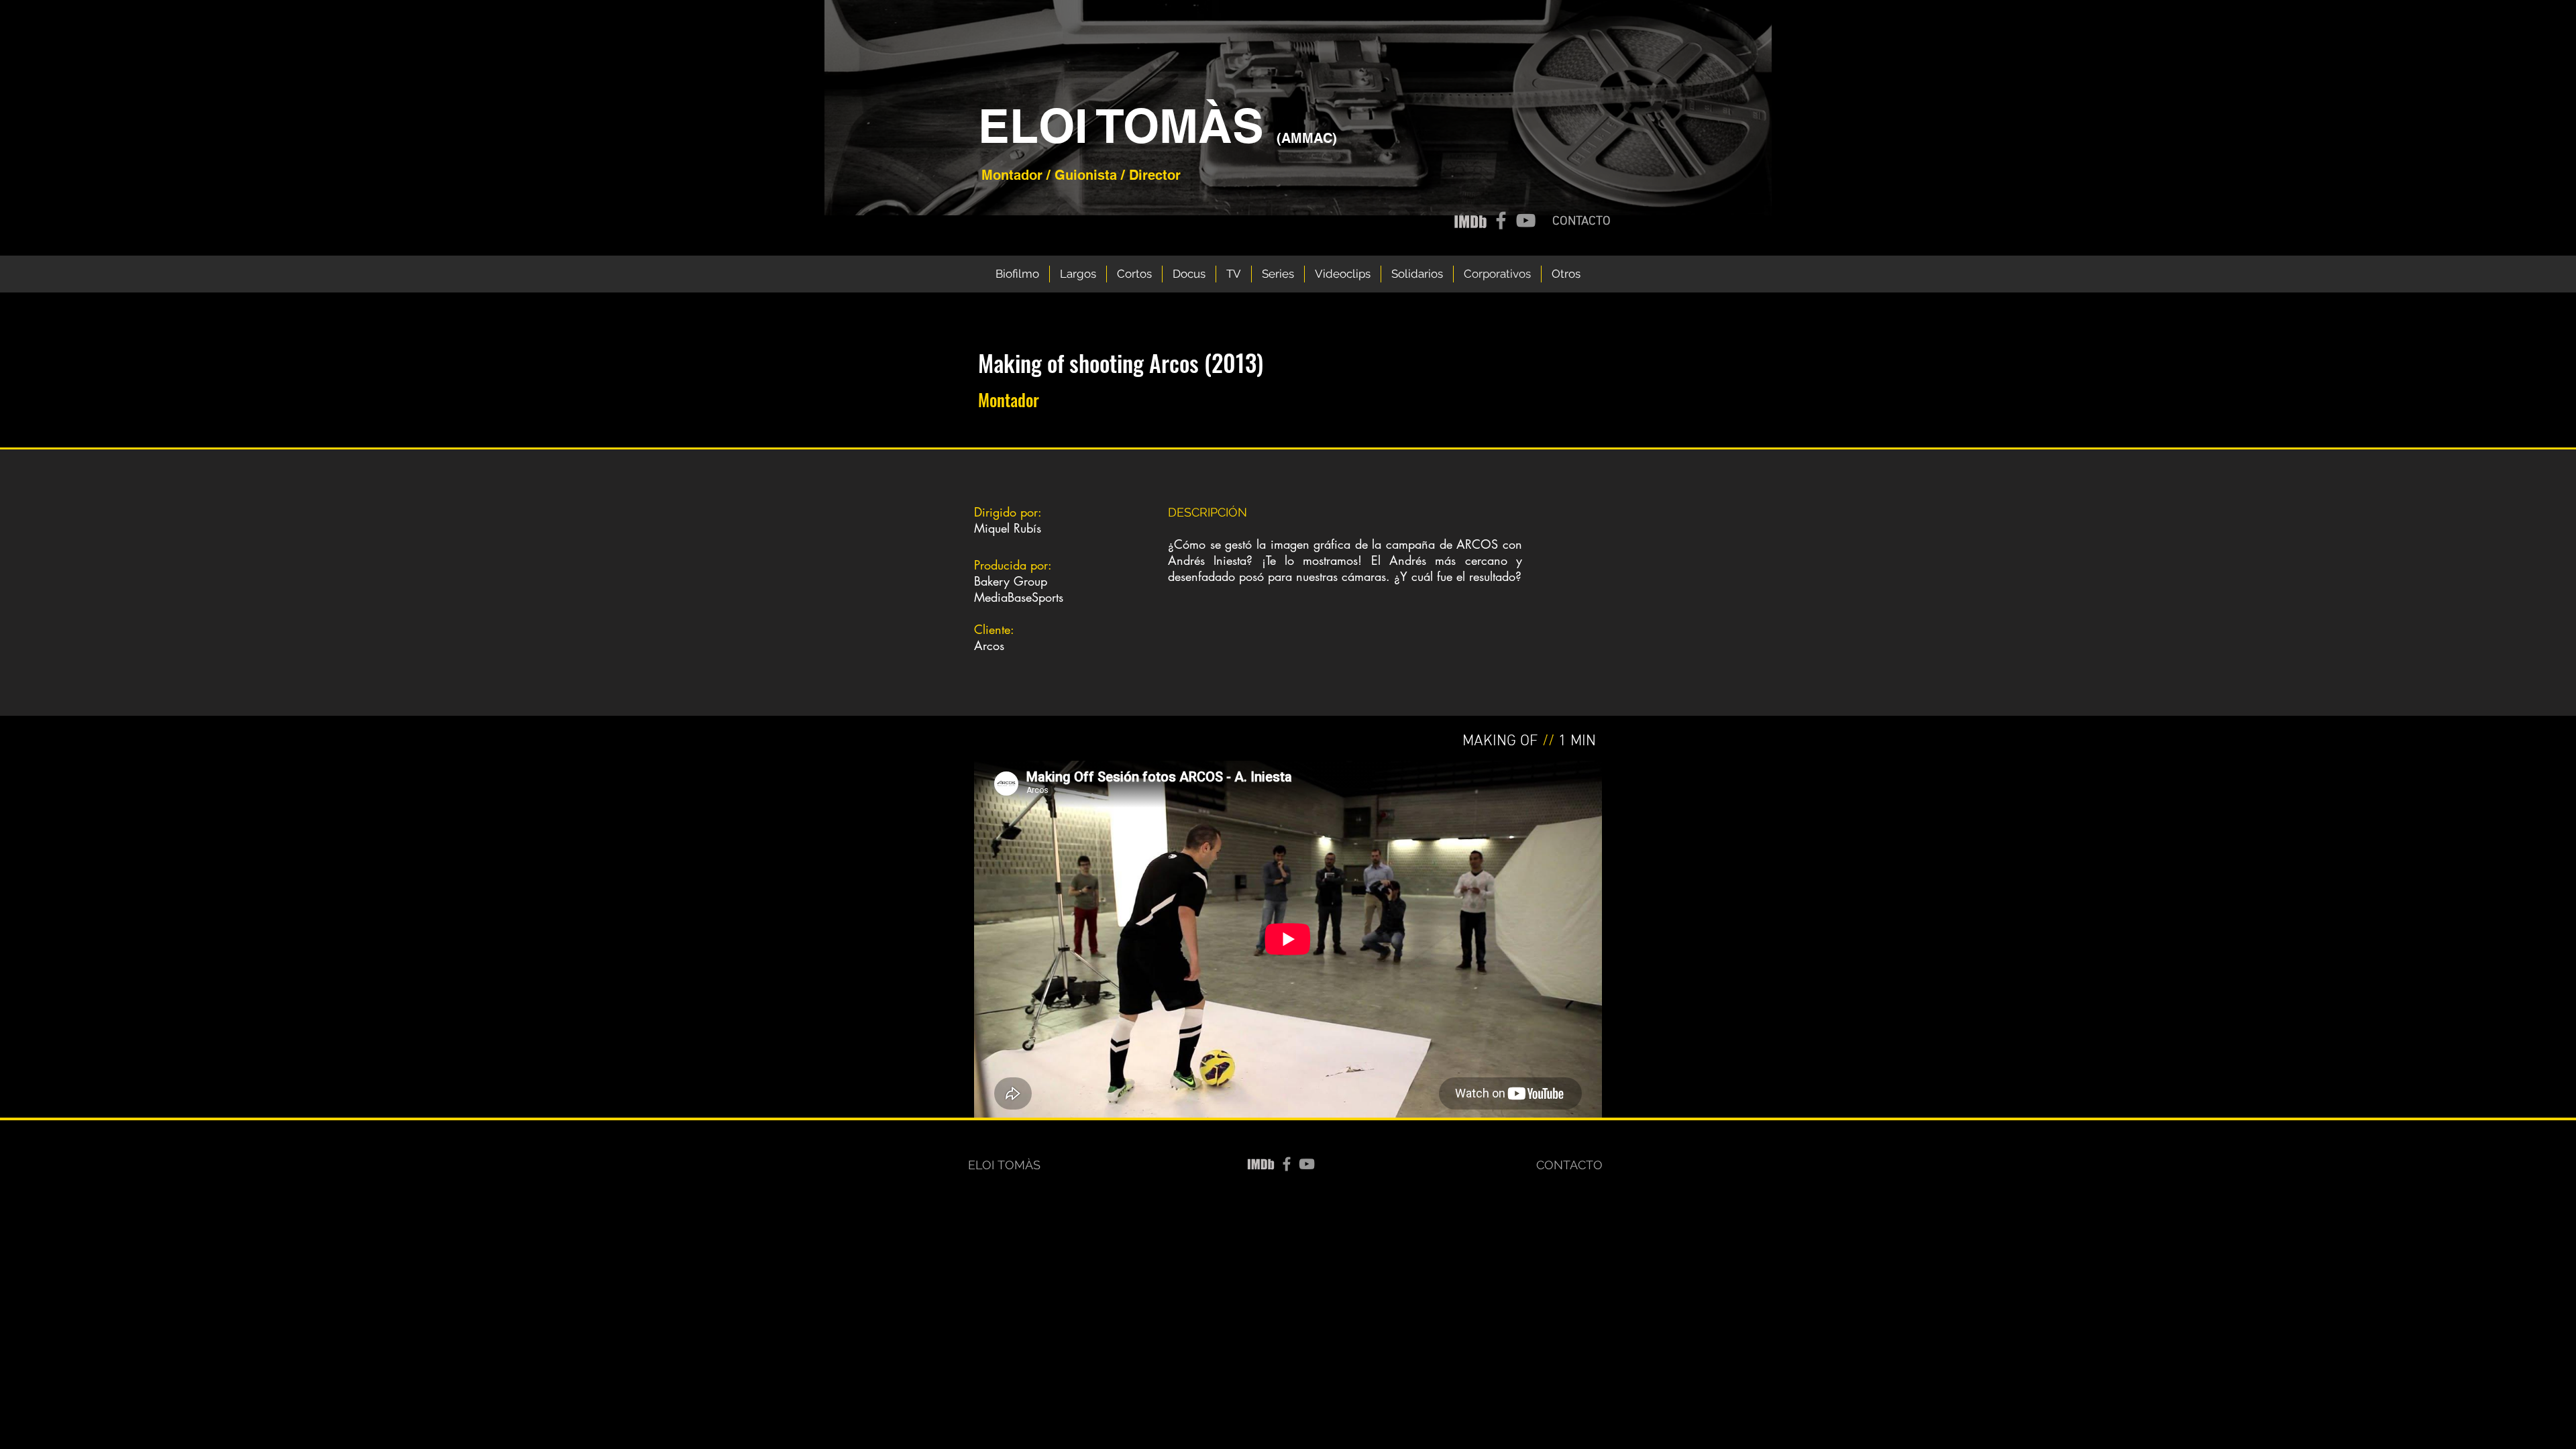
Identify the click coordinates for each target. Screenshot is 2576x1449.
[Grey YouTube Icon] (1526, 220)
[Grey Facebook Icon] (1501, 220)
